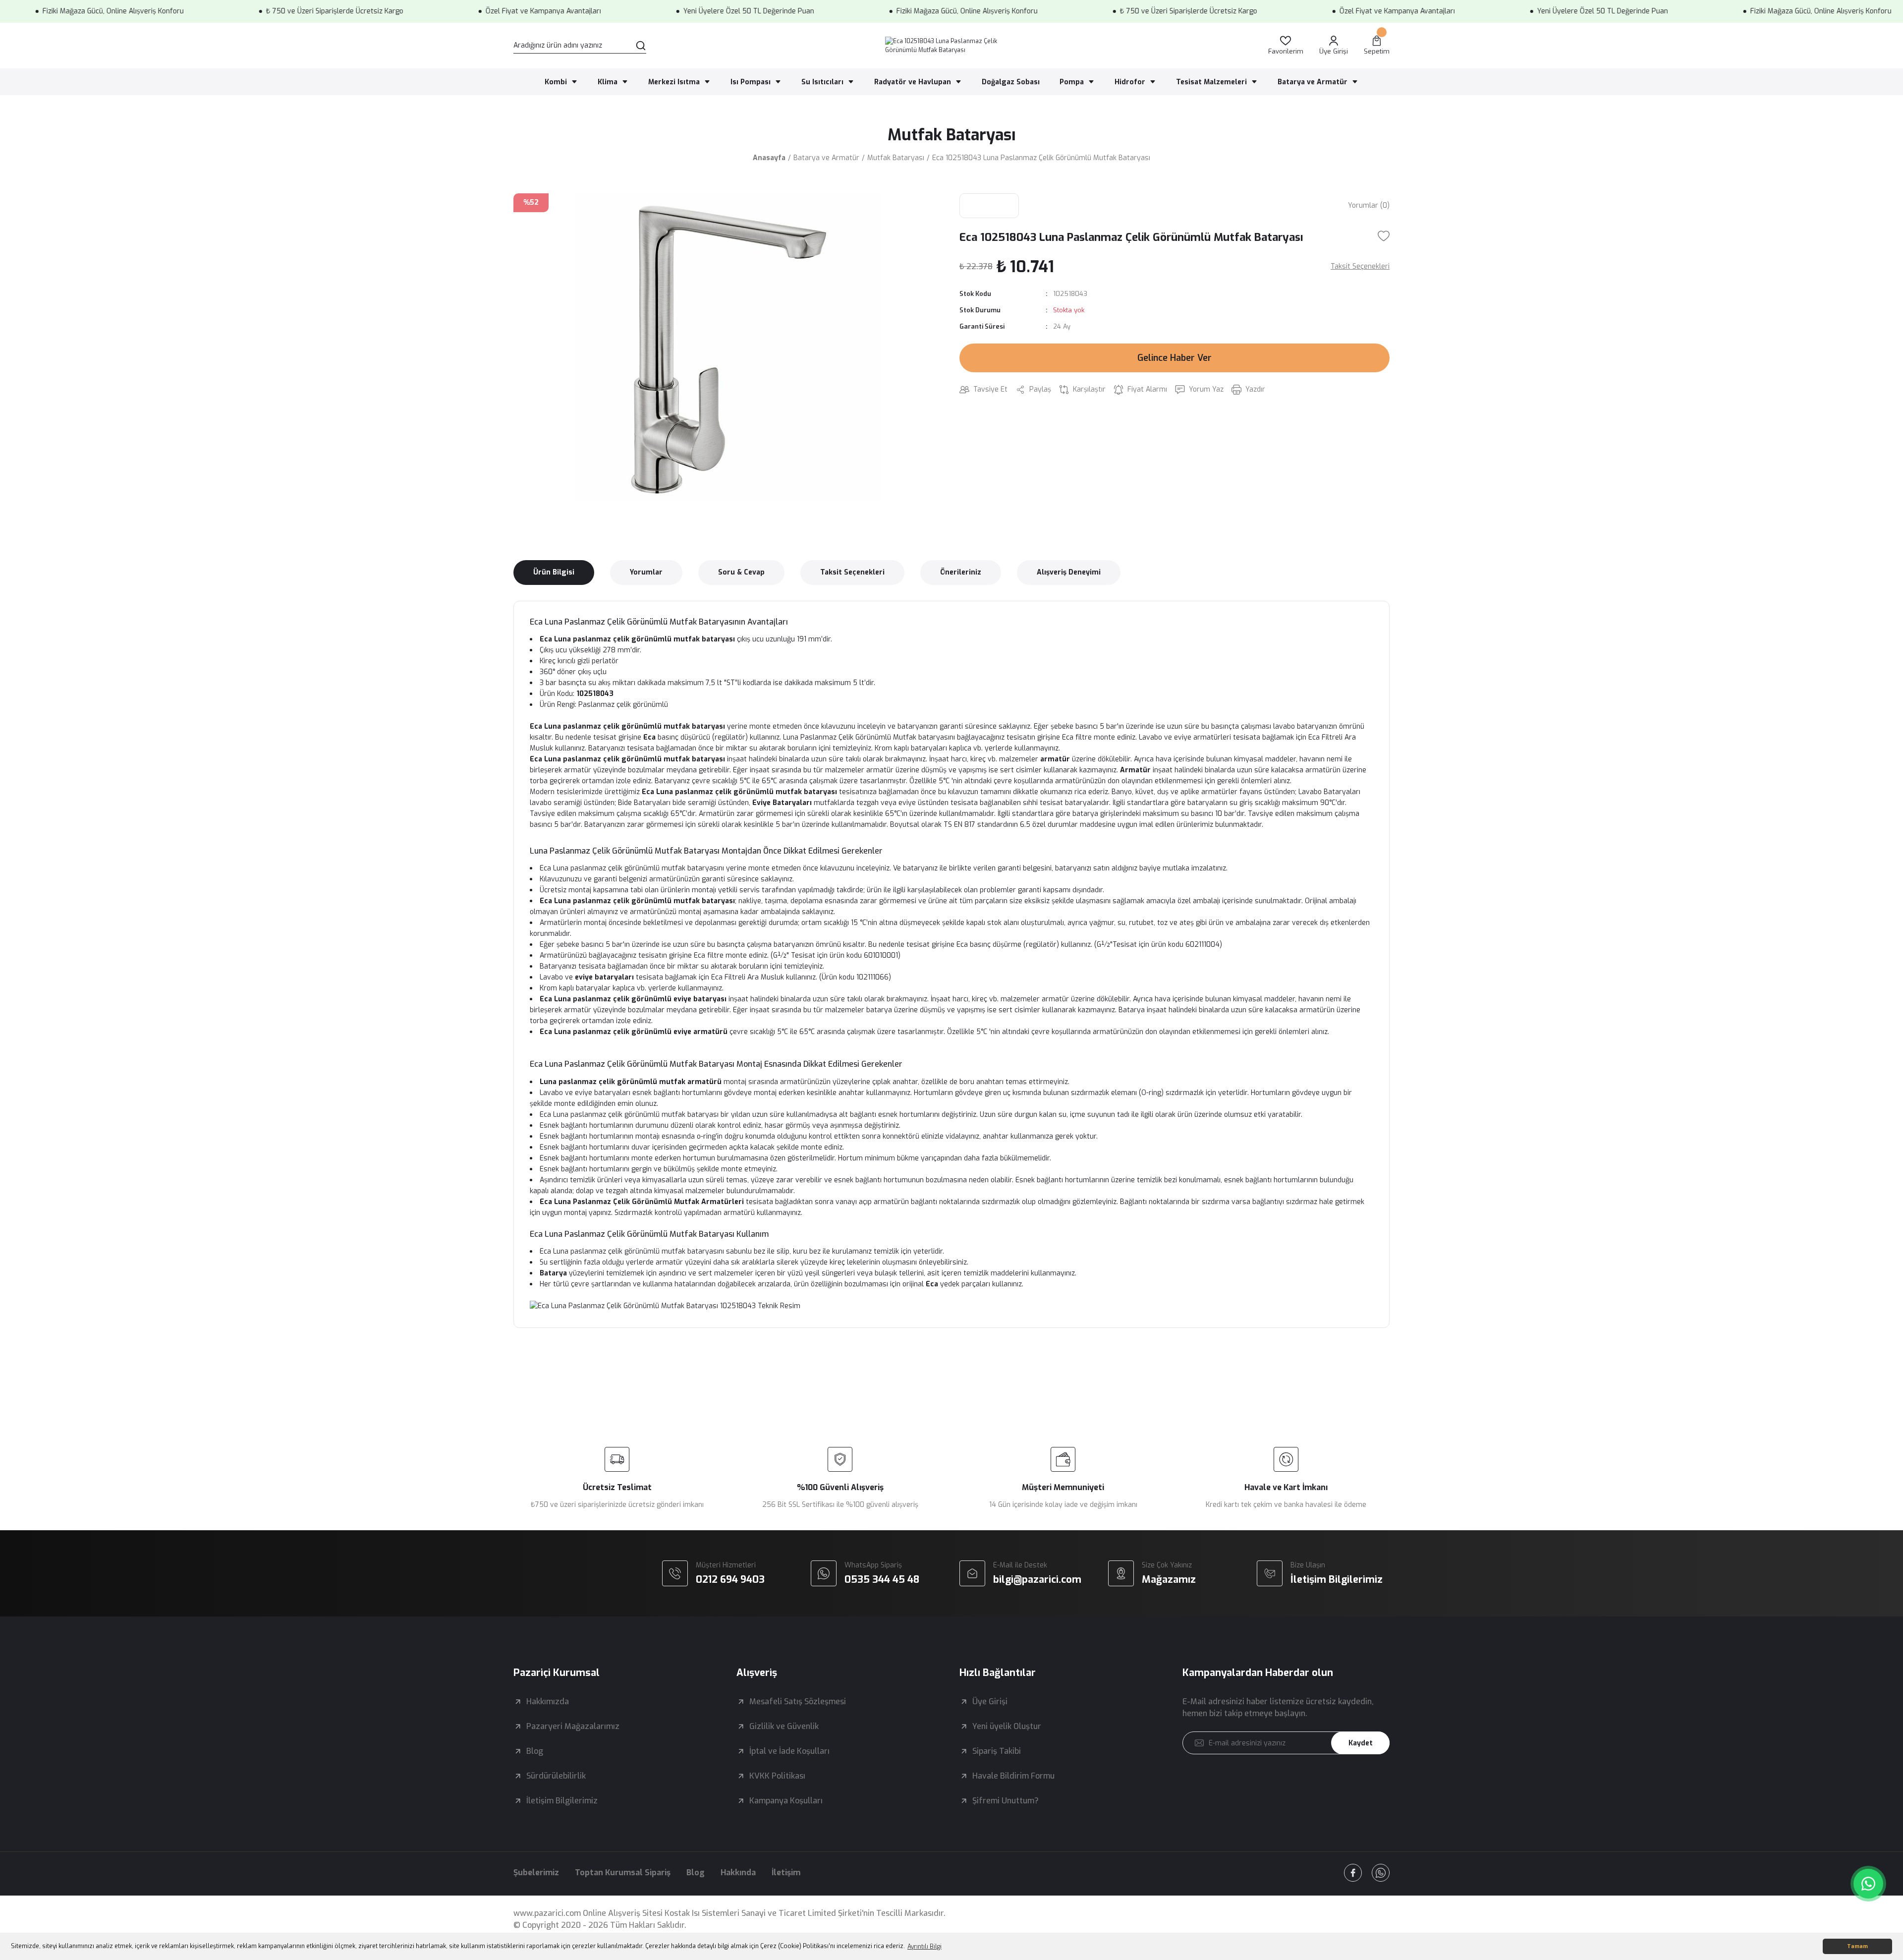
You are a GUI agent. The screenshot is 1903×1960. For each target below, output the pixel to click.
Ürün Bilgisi (554, 572)
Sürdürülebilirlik (556, 1776)
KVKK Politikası (777, 1776)
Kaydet (1361, 1743)
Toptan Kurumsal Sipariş (623, 1873)
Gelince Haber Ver (1175, 358)
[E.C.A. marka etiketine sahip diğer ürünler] (989, 206)
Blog (535, 1751)
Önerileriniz (961, 572)
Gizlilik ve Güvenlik (784, 1726)
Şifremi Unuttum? (1006, 1801)
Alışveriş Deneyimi (1069, 572)
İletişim (786, 1873)
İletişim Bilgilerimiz (562, 1801)
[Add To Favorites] (1384, 236)
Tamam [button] (1857, 1946)
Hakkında (738, 1873)
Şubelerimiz (536, 1873)
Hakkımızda (548, 1701)
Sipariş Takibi (997, 1751)
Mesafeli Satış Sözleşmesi (798, 1701)
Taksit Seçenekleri (852, 572)
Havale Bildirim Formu (1013, 1776)
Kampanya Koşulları (786, 1801)
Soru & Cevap (741, 572)
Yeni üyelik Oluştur (1007, 1726)
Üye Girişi (990, 1701)
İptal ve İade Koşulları (789, 1751)
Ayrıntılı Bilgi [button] (924, 1947)
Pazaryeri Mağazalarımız (573, 1726)
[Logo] (951, 46)
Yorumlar (646, 572)
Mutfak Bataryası (952, 135)
